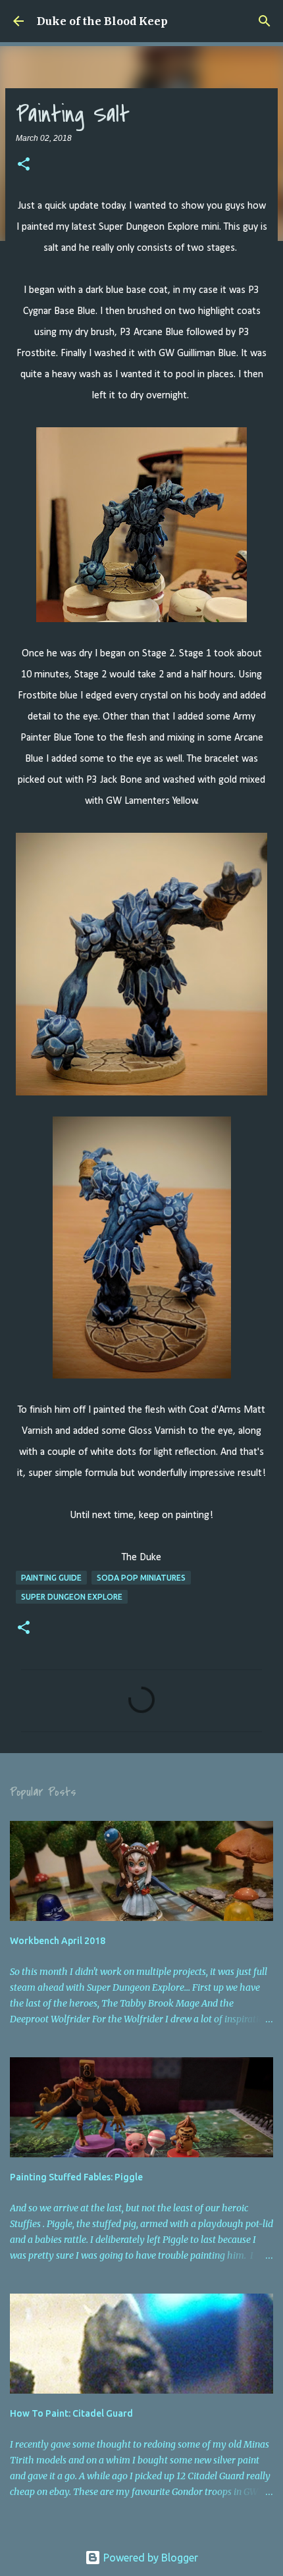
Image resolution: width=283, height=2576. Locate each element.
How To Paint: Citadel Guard (71, 2413)
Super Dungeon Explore (72, 1597)
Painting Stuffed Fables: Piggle (76, 2177)
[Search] (265, 21)
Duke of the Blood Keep (102, 21)
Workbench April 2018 (58, 1941)
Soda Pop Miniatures (141, 1578)
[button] (24, 165)
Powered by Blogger (149, 2558)
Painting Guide (51, 1578)
